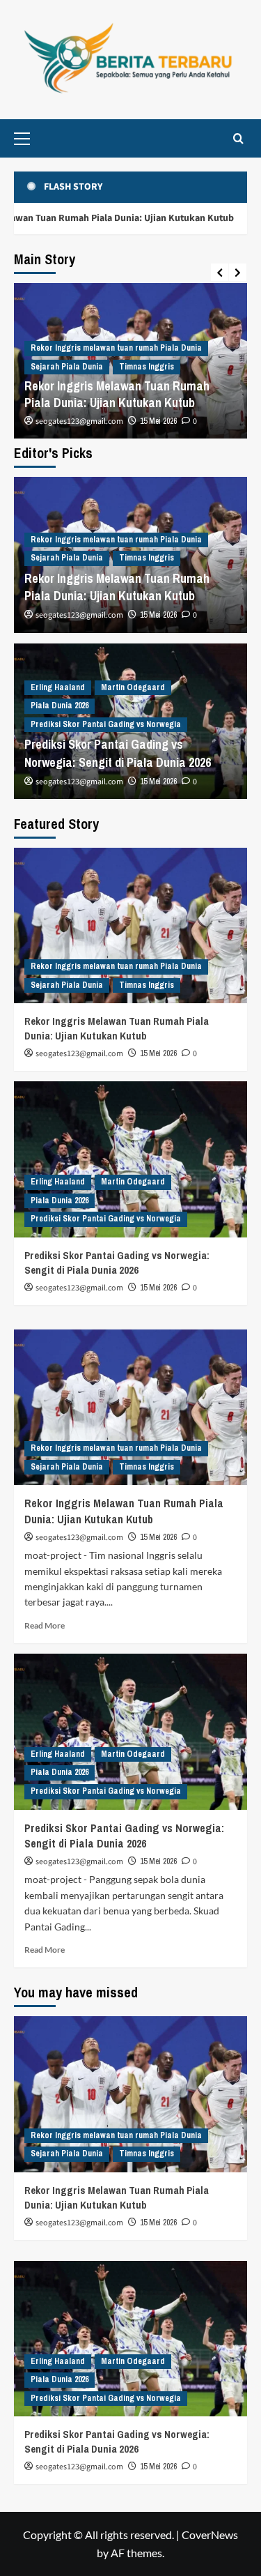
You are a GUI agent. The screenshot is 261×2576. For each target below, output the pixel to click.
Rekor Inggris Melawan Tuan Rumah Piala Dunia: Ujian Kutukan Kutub (117, 394)
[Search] (238, 138)
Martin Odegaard (133, 687)
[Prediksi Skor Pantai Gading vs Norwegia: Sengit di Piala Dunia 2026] (130, 1159)
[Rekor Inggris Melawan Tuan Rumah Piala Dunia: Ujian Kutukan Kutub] (130, 925)
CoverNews (210, 2535)
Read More (45, 1625)
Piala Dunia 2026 (60, 706)
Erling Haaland (58, 687)
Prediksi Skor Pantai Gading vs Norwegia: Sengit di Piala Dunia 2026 (118, 753)
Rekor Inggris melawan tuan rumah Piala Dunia (116, 348)
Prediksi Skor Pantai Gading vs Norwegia (106, 724)
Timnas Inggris (147, 367)
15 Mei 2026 (158, 421)
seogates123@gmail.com (79, 421)
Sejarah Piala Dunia (67, 367)
